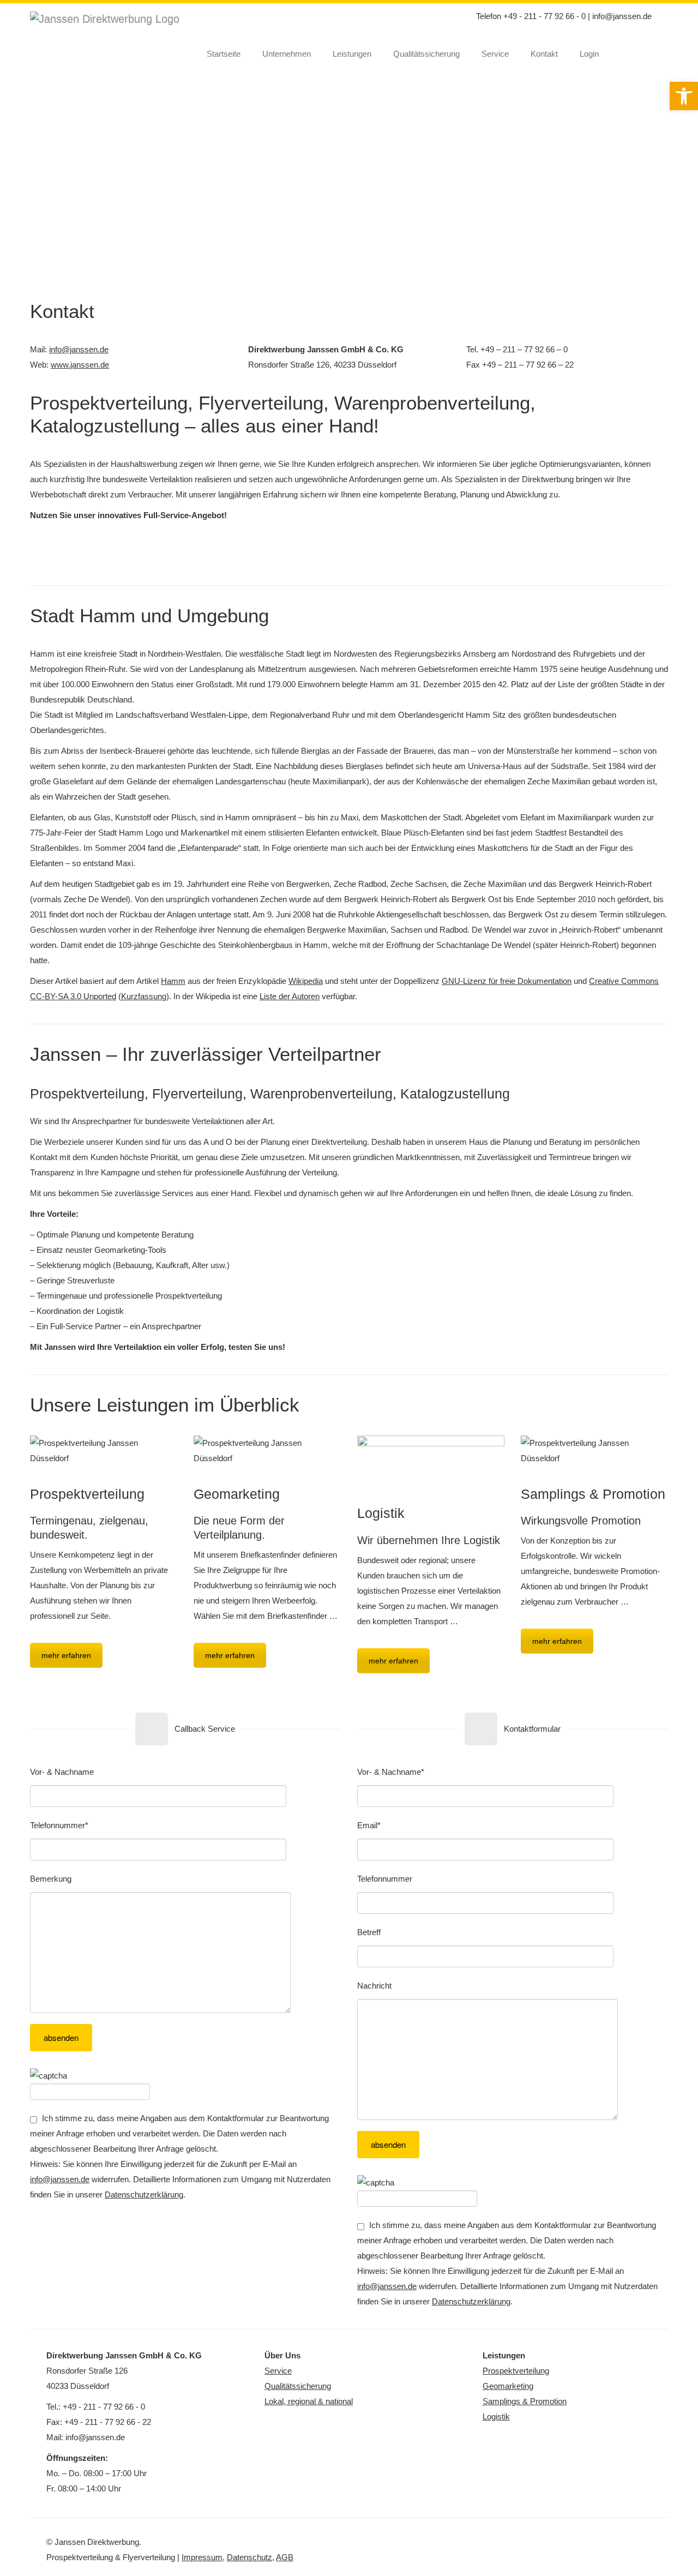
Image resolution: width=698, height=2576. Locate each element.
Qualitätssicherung (426, 54)
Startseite (224, 54)
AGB (285, 2557)
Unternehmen (287, 54)
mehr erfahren (66, 1655)
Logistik (496, 2416)
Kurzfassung (144, 996)
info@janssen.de (622, 16)
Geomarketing (508, 2386)
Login (589, 54)
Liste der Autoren (290, 996)
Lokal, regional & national (309, 2401)
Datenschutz (249, 2557)
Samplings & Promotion (525, 2401)
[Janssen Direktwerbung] (113, 20)
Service (495, 54)
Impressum (202, 2557)
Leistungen (352, 54)
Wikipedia (306, 981)
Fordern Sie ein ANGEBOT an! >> (349, 557)
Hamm (173, 981)
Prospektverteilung (516, 2371)
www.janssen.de (80, 365)
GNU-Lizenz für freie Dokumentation (507, 981)
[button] (684, 96)
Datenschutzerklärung (144, 2194)
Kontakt (544, 54)
